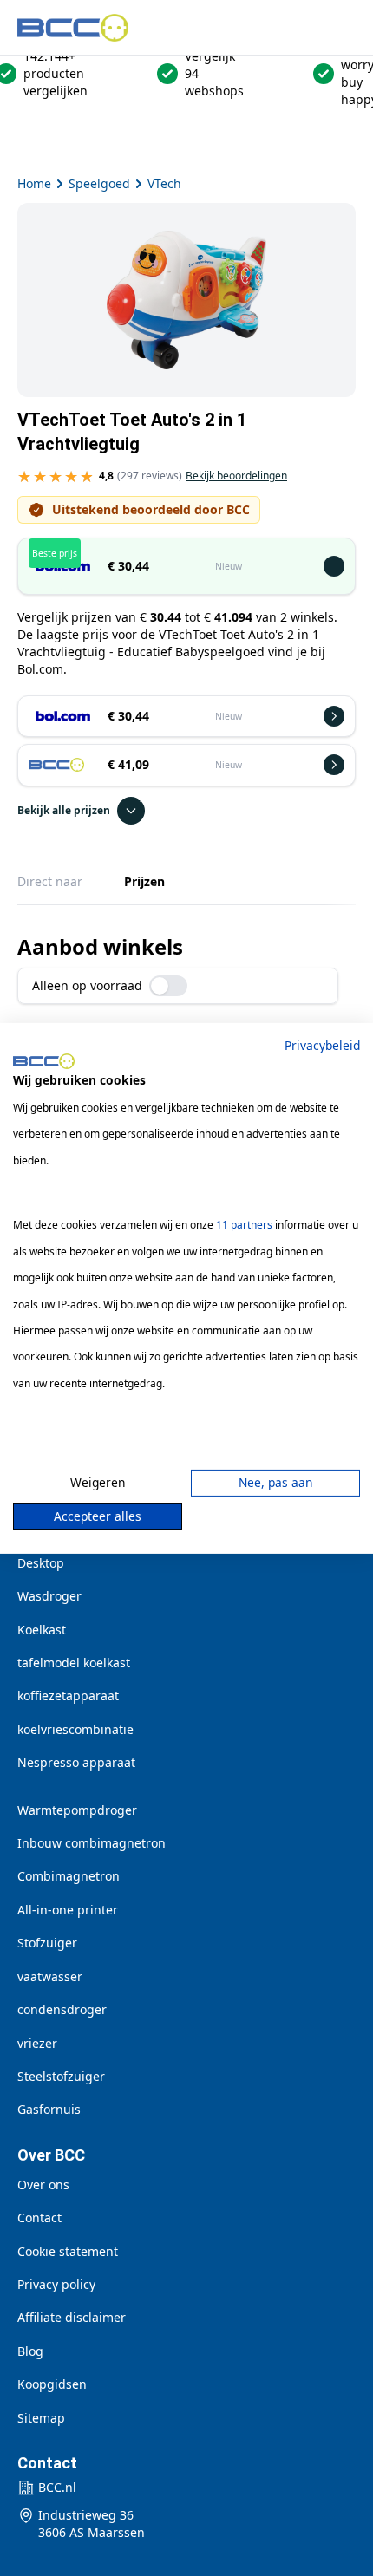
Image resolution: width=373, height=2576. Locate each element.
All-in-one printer (68, 1910)
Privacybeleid (322, 1044)
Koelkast (42, 1630)
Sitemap (41, 2418)
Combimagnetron (69, 1876)
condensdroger (62, 2009)
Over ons (43, 2185)
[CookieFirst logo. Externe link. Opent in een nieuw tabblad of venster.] (44, 1061)
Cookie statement (68, 2251)
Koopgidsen (52, 2384)
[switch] (168, 986)
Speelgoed (99, 183)
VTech (164, 183)
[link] (152, 479)
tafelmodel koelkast (74, 1663)
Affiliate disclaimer (72, 2317)
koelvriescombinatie (75, 1729)
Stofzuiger (47, 1943)
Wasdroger (49, 1596)
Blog (30, 2351)
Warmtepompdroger (77, 1810)
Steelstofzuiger (61, 2076)
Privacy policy (56, 2284)
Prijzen (144, 881)
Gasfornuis (49, 2109)
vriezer (37, 2043)
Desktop (41, 1563)
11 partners (244, 1225)
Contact (39, 2217)
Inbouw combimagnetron (92, 1843)
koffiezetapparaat (68, 1696)
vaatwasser (50, 1976)
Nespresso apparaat (76, 1762)
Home (34, 183)
